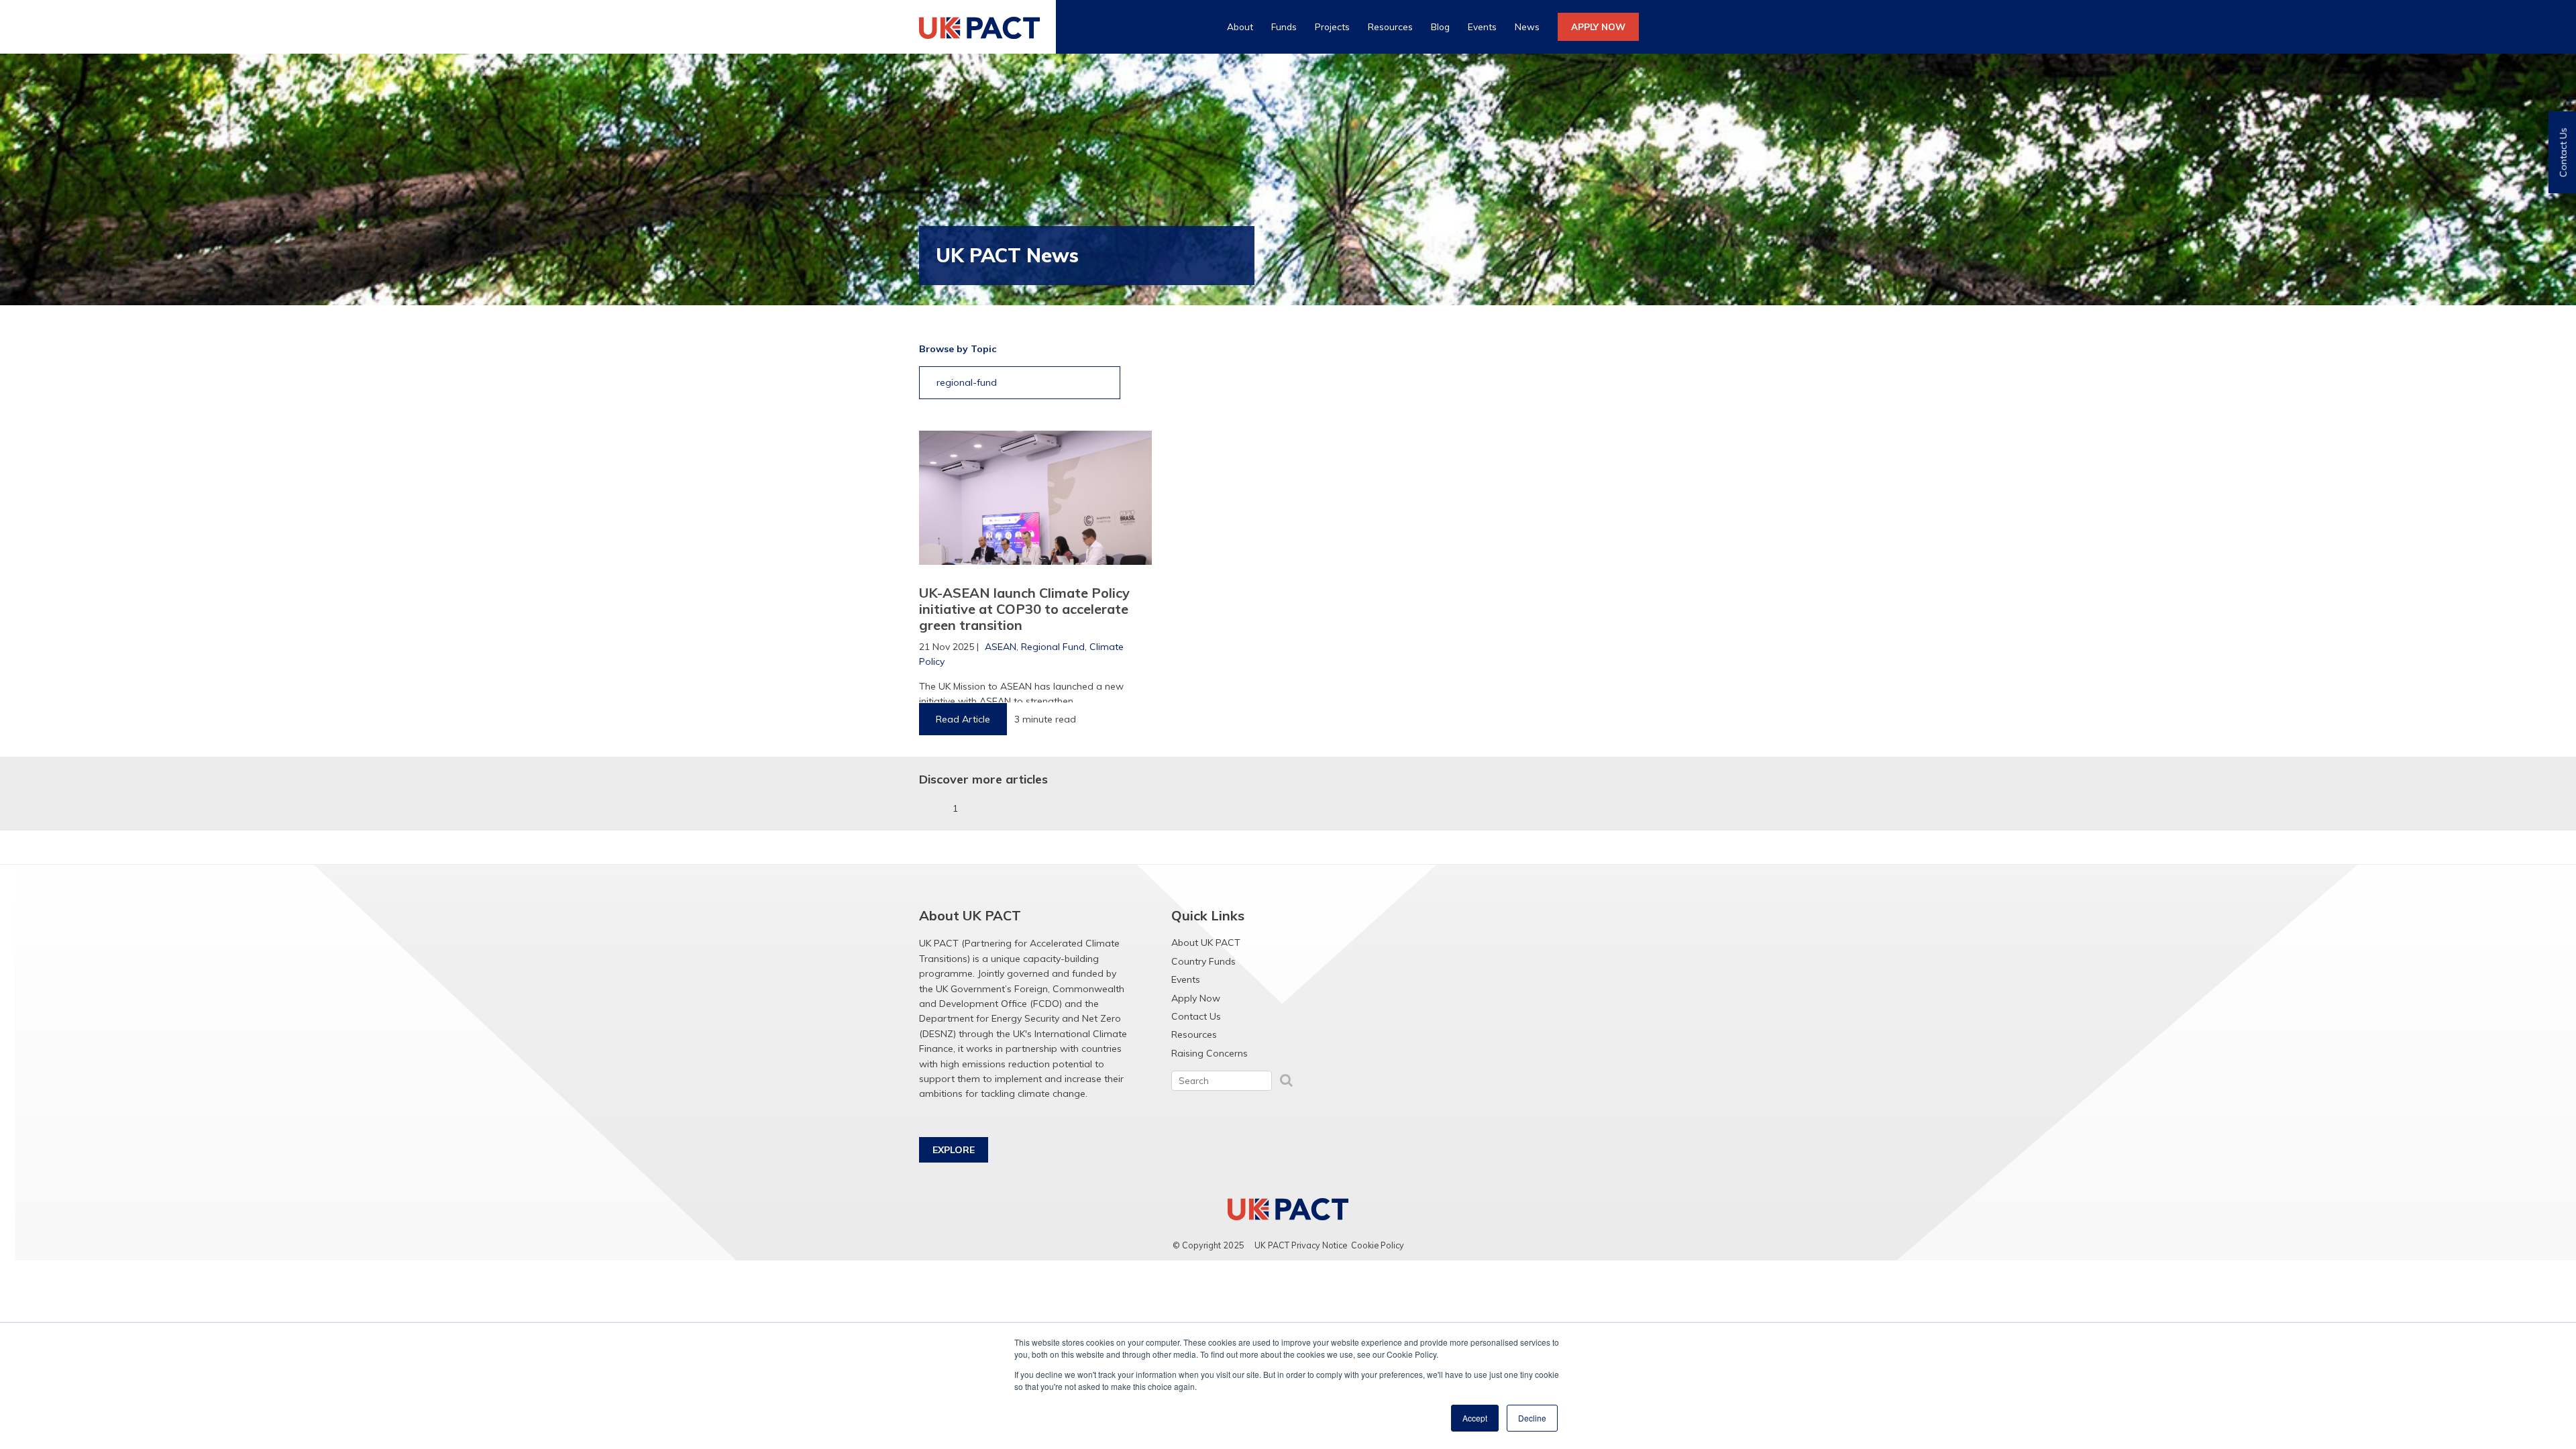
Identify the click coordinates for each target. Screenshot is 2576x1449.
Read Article (963, 719)
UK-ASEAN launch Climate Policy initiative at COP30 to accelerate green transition (1024, 609)
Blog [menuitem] (1440, 26)
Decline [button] (1532, 1418)
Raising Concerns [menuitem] (1210, 1053)
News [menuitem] (1527, 26)
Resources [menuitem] (1390, 26)
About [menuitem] (1240, 26)
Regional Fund (1053, 647)
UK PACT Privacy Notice (1301, 1245)
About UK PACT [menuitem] (1206, 943)
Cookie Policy (1378, 1245)
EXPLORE (954, 1150)
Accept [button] (1475, 1418)
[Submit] (1286, 1080)
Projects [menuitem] (1332, 26)
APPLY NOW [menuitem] (1598, 26)
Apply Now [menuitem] (1196, 998)
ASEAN (1001, 647)
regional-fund (967, 382)
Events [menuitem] (1482, 26)
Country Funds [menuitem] (1203, 961)
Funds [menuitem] (1284, 26)
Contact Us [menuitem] (1196, 1016)
